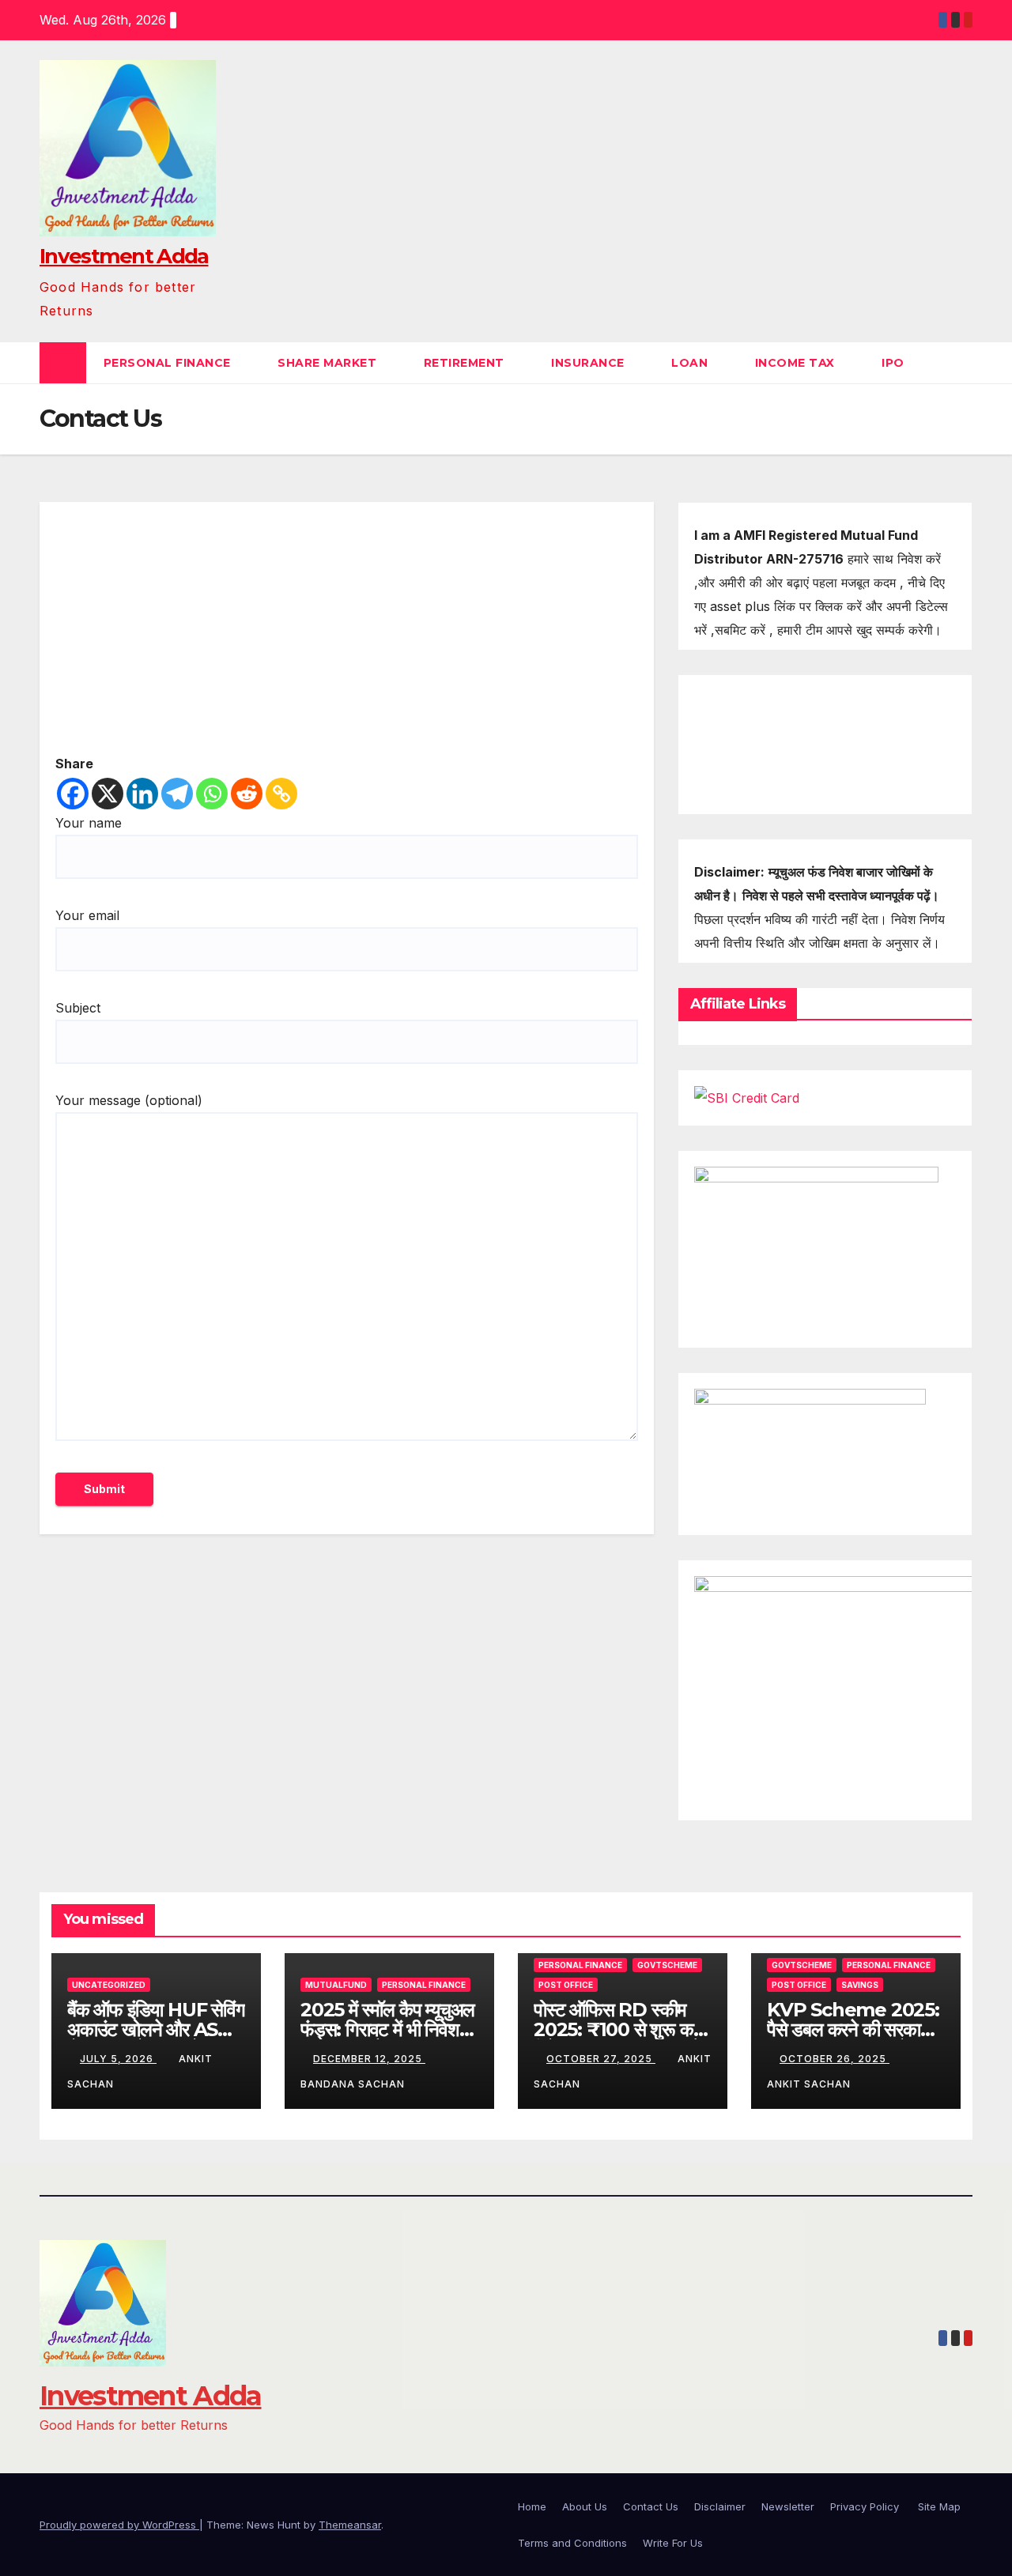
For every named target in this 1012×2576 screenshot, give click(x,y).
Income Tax (797, 363)
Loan (691, 363)
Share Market (329, 363)
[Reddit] (247, 794)
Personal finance (169, 363)
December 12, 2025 (369, 2059)
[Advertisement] (347, 635)
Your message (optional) (129, 1100)
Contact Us (651, 2506)
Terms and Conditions (572, 2543)
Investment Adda (124, 256)
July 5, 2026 (118, 2059)
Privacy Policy (866, 2506)
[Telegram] (177, 794)
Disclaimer (720, 2506)
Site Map (939, 2506)
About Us (585, 2506)
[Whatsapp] (212, 794)
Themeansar (350, 2525)
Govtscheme (667, 1965)
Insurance (589, 363)
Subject (78, 1008)
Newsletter (788, 2506)
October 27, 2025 (601, 2059)
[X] (108, 794)
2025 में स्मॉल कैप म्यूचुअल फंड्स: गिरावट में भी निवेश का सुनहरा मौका (387, 2029)
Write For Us (673, 2543)
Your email (87, 915)
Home (532, 2506)
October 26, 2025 (835, 2059)
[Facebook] (73, 794)
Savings (860, 1985)
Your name (89, 823)
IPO (895, 363)
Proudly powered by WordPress (119, 2525)
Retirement (466, 363)
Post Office (566, 1985)
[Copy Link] (281, 794)
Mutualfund (336, 1985)
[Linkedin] (142, 794)
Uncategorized (109, 1985)
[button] (961, 363)
